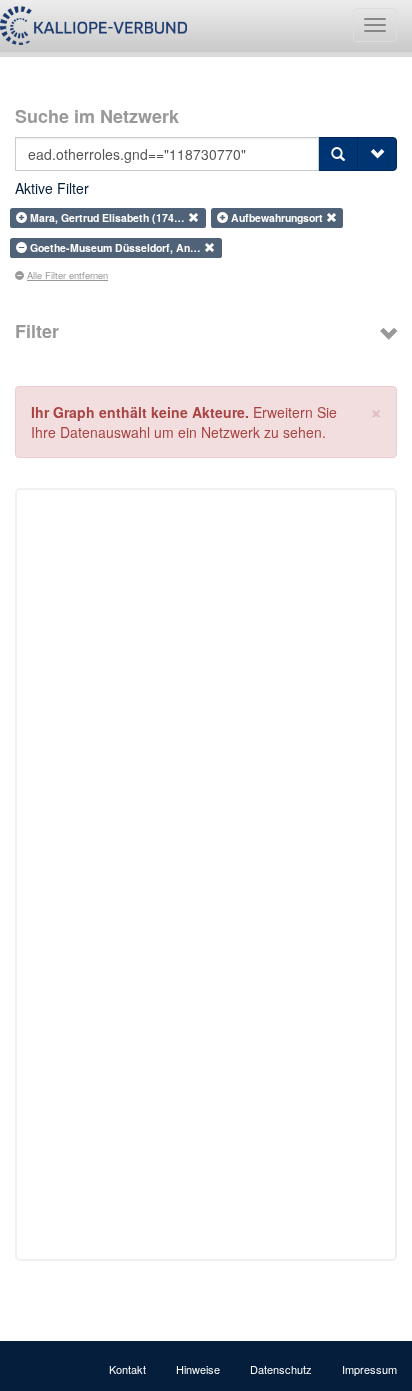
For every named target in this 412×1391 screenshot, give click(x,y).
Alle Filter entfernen (67, 275)
